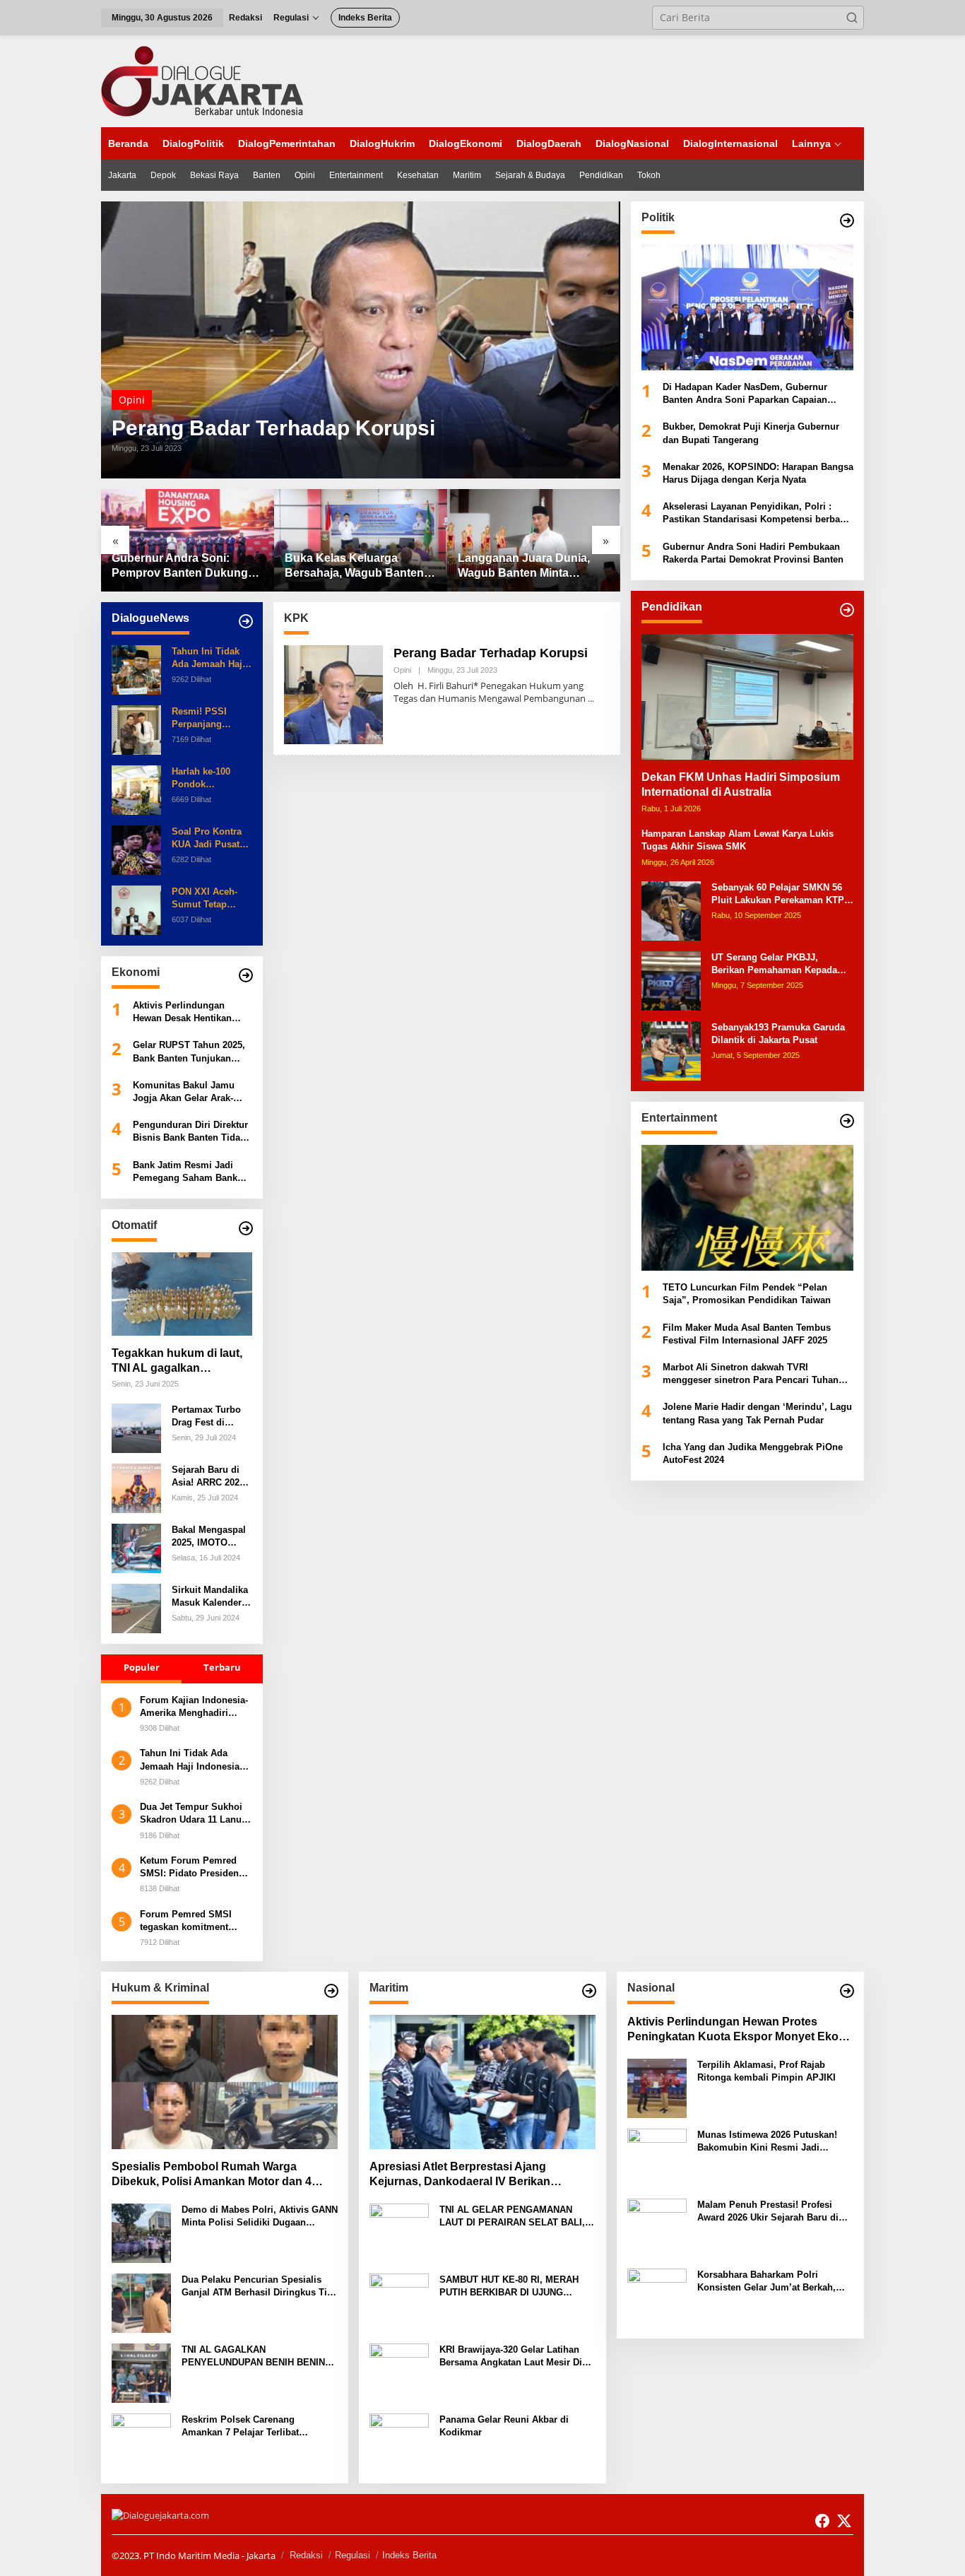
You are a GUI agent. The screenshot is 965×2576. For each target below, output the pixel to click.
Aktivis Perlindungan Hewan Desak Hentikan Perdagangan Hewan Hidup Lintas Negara (192, 1012)
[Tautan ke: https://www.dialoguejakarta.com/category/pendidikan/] (847, 610)
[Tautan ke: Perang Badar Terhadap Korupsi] (361, 340)
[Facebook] (822, 2521)
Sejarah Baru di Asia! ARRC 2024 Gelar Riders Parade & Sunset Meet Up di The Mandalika (208, 1477)
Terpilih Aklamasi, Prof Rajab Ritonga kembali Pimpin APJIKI (766, 2071)
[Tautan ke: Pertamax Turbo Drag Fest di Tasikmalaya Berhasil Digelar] (136, 1427)
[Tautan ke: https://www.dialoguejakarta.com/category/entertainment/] (847, 1121)
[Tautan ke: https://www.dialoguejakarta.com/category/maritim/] (589, 1991)
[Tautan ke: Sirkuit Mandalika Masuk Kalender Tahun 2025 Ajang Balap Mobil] (136, 1607)
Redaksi (306, 2555)
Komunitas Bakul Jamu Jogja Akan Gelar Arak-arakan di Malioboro (184, 1092)
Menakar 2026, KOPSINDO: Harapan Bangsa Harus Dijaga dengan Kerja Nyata (758, 473)
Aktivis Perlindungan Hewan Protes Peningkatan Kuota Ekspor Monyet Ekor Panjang (735, 2030)
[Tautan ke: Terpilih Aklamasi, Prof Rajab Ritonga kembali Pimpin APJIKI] (657, 2087)
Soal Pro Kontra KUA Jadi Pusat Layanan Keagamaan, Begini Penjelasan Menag (211, 839)
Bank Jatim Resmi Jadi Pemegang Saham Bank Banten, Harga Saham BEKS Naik (185, 1172)
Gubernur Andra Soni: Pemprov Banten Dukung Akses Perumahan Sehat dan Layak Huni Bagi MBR (182, 566)
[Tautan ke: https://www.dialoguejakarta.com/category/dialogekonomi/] (246, 975)
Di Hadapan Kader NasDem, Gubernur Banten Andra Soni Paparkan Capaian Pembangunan (745, 394)
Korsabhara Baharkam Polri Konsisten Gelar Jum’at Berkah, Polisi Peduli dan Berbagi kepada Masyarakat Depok (770, 2282)
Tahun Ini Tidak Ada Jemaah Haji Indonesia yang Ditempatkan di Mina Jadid (208, 658)
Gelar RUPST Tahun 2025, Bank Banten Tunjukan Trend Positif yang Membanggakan (189, 1052)
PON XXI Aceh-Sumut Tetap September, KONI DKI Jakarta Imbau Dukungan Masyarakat (212, 899)
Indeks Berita (409, 2555)
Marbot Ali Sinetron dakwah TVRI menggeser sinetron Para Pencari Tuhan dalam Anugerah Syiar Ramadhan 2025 (751, 1374)
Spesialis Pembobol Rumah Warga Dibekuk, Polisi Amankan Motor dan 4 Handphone (212, 2175)
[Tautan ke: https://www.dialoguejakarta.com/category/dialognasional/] (847, 1991)
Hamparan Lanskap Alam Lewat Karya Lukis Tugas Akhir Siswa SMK (738, 840)
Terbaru (222, 1667)
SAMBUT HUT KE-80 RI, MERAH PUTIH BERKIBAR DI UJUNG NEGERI (509, 2287)
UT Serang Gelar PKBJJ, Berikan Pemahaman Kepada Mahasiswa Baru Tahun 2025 (774, 964)
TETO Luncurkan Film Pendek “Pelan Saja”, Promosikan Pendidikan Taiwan (747, 1294)
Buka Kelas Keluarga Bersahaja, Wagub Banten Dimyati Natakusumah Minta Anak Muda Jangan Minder (360, 566)
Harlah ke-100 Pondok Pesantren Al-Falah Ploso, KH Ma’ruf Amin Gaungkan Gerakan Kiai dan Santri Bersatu (209, 778)
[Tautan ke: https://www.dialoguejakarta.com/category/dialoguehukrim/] (331, 1991)
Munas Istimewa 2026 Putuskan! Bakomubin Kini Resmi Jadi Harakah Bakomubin (767, 2142)
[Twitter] (844, 2521)
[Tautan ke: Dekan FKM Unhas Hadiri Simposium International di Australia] (747, 697)
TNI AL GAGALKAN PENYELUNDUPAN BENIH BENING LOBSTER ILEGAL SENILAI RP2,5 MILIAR (257, 2357)
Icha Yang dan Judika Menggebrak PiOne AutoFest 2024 (753, 1453)
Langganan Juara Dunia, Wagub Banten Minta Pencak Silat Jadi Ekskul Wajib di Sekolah (524, 566)
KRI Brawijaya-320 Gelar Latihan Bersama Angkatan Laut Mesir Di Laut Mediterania (511, 2357)
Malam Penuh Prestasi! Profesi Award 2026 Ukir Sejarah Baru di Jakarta (768, 2212)
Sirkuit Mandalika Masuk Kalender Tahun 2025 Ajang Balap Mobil (211, 1597)
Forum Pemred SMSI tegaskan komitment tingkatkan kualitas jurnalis (186, 1921)
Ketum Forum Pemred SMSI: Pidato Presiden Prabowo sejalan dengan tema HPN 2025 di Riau (194, 1868)
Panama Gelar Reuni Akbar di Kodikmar (504, 2426)
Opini (132, 400)
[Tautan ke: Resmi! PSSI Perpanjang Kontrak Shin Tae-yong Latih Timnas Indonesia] (136, 729)
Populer (142, 1667)
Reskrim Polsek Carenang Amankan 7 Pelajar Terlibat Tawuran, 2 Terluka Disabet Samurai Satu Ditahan (240, 2427)
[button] (852, 18)
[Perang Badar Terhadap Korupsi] (591, 699)
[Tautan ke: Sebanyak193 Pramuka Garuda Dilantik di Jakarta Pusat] (671, 1050)
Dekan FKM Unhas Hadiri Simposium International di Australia (741, 785)
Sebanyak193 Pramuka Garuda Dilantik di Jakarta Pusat (778, 1034)
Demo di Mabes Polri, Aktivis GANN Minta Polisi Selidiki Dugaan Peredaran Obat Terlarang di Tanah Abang (260, 2217)
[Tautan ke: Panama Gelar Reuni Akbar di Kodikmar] (399, 2441)
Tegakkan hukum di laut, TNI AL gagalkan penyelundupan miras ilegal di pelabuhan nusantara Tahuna (177, 1361)
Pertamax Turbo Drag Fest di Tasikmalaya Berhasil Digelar (207, 1417)
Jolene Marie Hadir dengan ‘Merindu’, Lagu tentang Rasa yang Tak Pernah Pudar (757, 1414)
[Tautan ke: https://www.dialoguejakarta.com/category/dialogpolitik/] (847, 220)
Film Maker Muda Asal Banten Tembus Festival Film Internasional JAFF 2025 (747, 1334)
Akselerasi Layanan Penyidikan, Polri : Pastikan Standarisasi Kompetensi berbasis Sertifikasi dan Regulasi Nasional (758, 513)
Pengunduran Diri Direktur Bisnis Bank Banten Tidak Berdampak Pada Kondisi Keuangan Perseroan (190, 1132)
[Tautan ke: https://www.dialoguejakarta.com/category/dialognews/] (246, 621)
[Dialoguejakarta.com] (202, 80)
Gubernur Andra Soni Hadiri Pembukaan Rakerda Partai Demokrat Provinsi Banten (753, 553)
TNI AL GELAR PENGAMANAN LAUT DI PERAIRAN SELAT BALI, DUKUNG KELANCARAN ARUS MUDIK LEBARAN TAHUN (512, 2217)
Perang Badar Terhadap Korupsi (273, 428)
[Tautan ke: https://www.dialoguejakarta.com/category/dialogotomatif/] (246, 1228)
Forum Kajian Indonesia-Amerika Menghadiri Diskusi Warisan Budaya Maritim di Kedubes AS (194, 1707)
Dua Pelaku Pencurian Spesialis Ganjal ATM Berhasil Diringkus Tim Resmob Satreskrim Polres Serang (259, 2287)
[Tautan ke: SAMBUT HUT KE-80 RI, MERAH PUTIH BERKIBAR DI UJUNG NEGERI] (399, 2301)
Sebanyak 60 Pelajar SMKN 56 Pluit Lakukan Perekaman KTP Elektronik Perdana (778, 894)
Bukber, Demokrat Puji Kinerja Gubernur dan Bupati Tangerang (751, 434)
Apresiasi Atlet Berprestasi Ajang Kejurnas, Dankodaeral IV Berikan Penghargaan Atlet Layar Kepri (460, 2175)
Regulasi (353, 2555)
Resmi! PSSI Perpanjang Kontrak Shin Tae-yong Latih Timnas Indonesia (211, 718)
